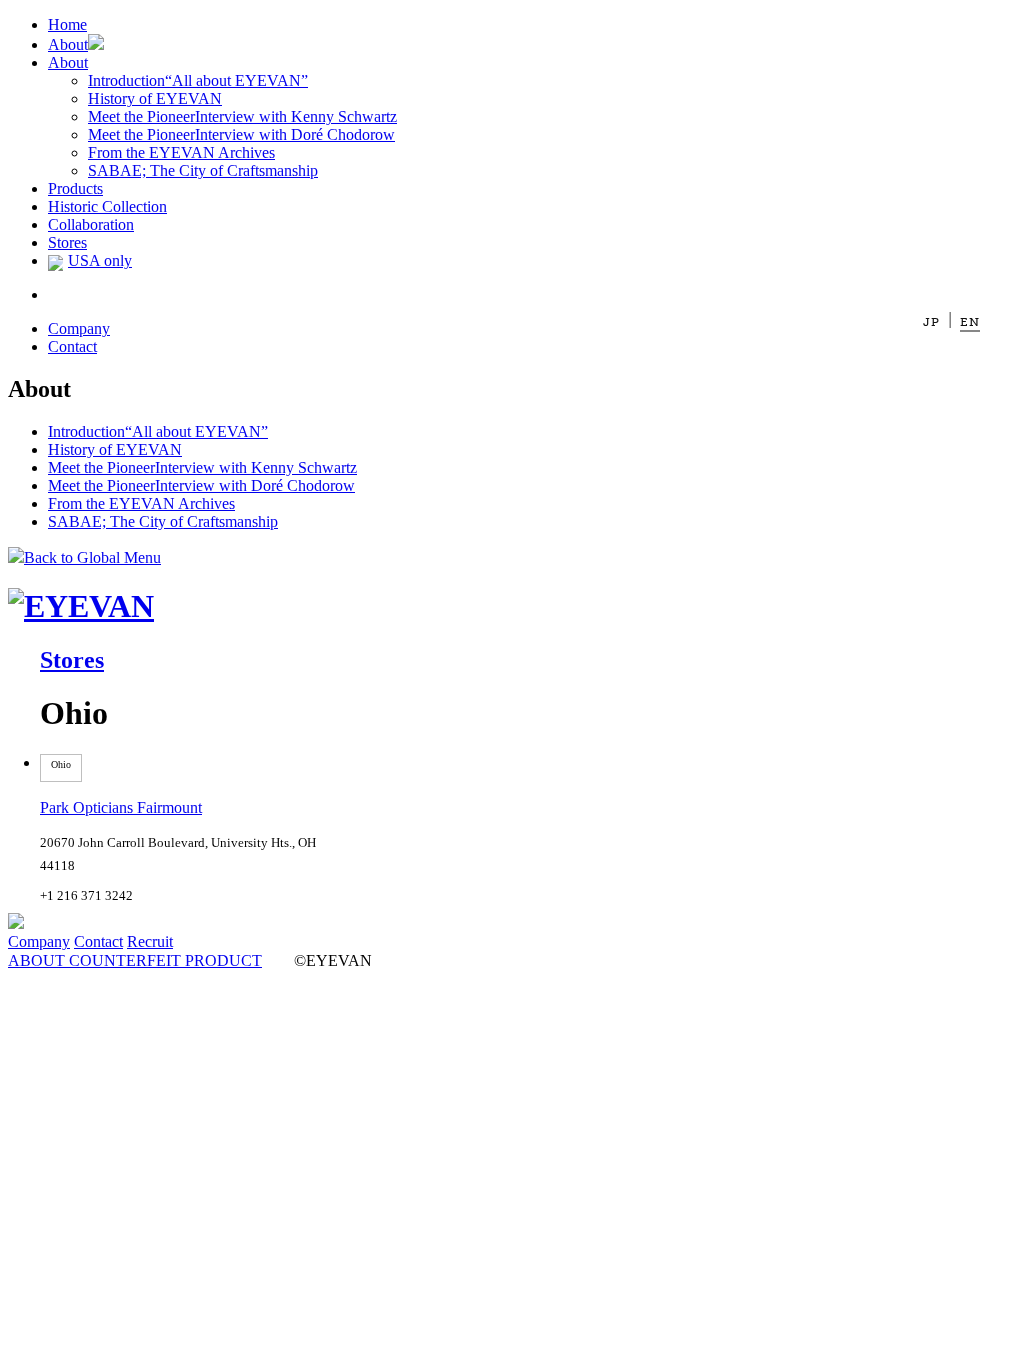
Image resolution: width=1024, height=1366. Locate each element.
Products (75, 188)
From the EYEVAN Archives (181, 152)
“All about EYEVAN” (198, 80)
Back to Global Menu (92, 557)
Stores (67, 242)
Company (79, 328)
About (68, 44)
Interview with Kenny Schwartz (242, 116)
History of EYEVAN (155, 98)
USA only (100, 260)
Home (67, 24)
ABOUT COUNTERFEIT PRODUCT (135, 960)
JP (931, 321)
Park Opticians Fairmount (121, 807)
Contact (72, 346)
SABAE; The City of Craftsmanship (203, 170)
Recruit (150, 941)
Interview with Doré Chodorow (241, 134)
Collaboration (91, 224)
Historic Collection (107, 206)
